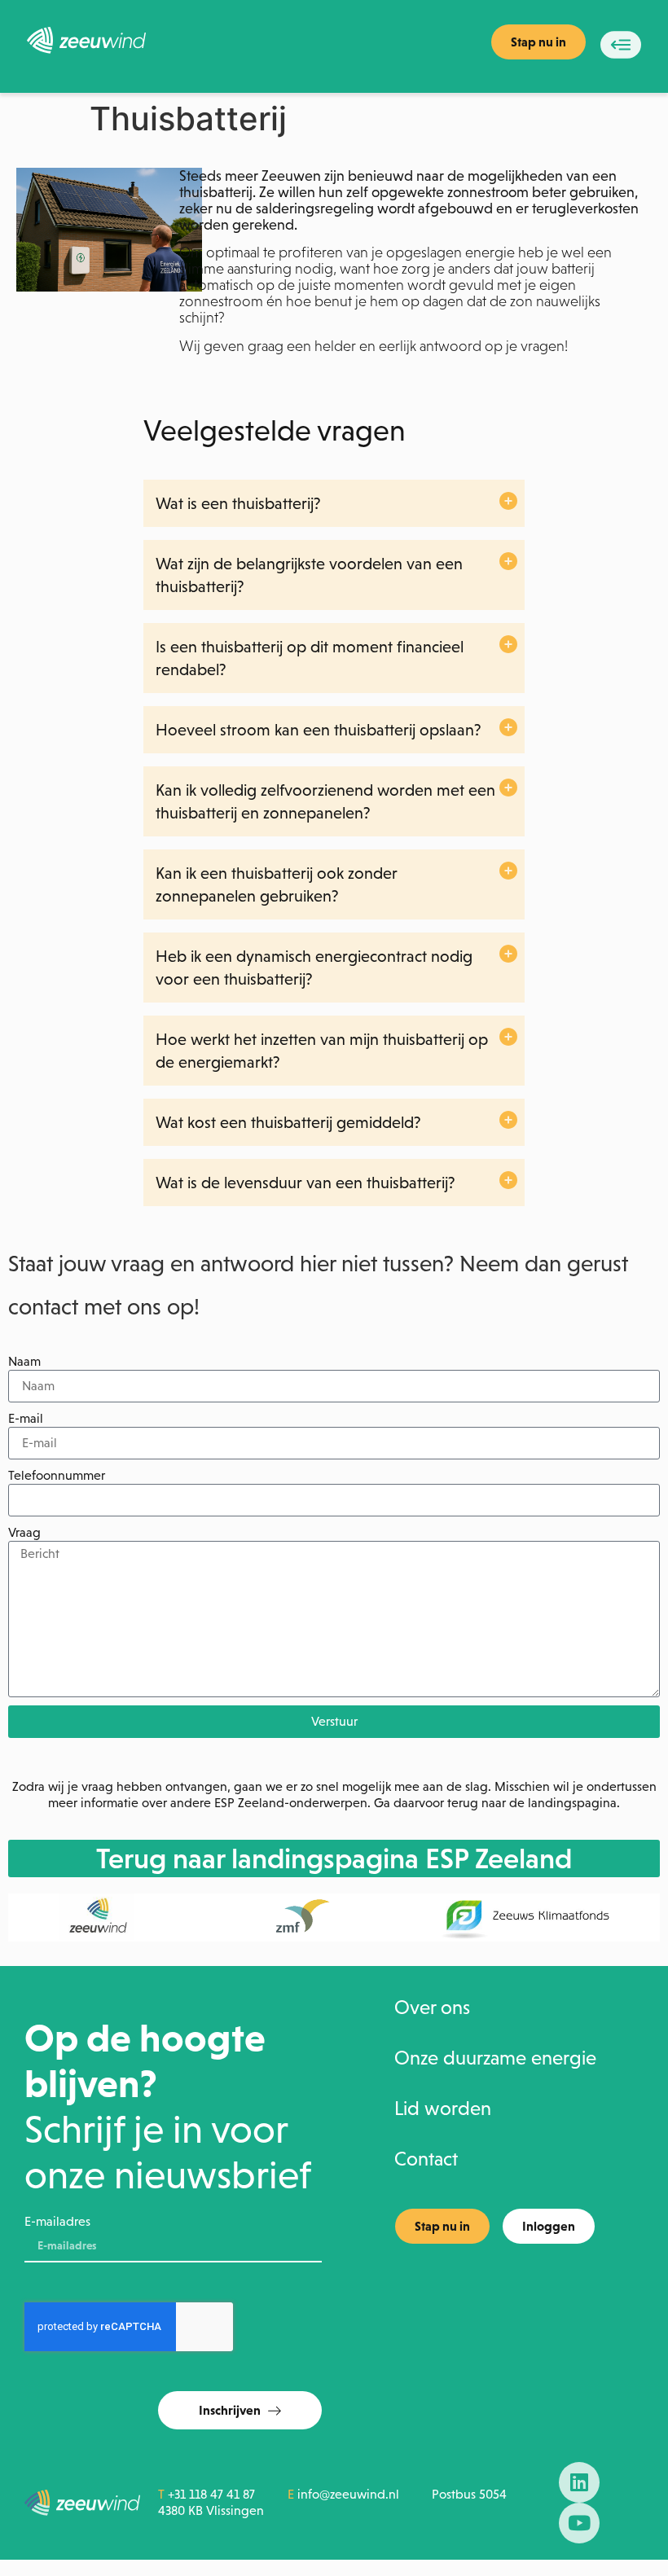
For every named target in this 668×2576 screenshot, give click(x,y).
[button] (334, 503)
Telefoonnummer (57, 1475)
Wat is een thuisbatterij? (238, 503)
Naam (24, 1361)
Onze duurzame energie (495, 2058)
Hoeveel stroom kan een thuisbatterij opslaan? (319, 730)
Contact (426, 2159)
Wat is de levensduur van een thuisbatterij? (305, 1183)
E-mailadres (57, 2221)
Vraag (24, 1532)
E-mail (26, 1418)
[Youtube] (579, 2523)
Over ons (432, 2008)
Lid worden (443, 2109)
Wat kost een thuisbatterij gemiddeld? (288, 1122)
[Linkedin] (579, 2482)
